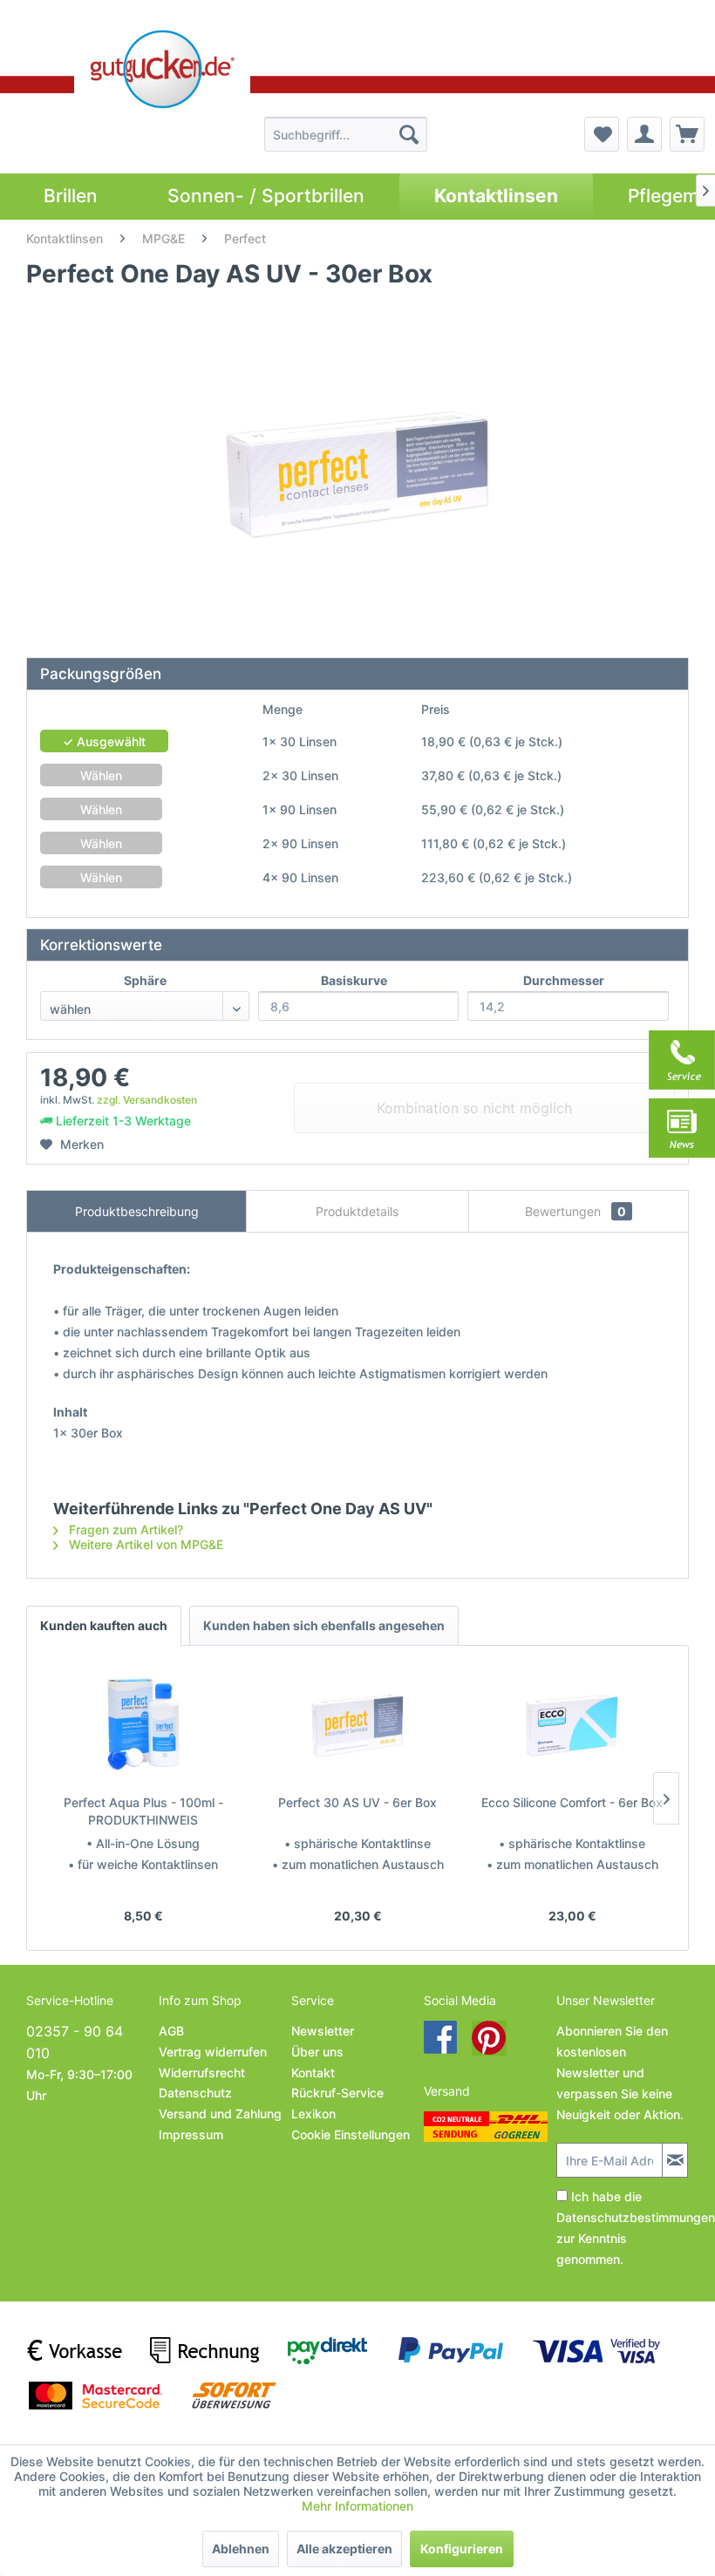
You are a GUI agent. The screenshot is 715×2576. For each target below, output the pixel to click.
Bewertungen (575, 1211)
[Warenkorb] (687, 134)
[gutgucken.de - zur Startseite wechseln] (162, 69)
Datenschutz (195, 2093)
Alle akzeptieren (344, 2549)
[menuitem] (346, 134)
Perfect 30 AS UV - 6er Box (357, 1802)
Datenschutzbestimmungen (636, 2217)
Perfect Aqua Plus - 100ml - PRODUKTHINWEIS (143, 1811)
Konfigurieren (462, 2549)
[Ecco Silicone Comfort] (572, 1724)
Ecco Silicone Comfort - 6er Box (572, 1802)
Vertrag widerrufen (213, 2052)
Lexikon (313, 2114)
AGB (171, 2031)
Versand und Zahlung (220, 2114)
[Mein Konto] (644, 134)
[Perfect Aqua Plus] (143, 1724)
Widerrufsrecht (202, 2073)
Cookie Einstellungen (351, 2134)
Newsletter (323, 2031)
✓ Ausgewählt (104, 741)
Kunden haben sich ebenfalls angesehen (324, 1625)
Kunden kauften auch (104, 1625)
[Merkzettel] (602, 134)
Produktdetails (357, 1211)
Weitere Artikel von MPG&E (144, 1544)
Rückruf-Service (337, 2093)
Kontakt (313, 2073)
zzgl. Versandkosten (147, 1100)
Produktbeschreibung (137, 1211)
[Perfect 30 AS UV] (357, 1724)
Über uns (317, 2052)
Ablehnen (241, 2549)
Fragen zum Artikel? (124, 1529)
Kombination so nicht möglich (474, 1108)
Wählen (101, 775)
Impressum (191, 2134)
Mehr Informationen (357, 2506)
